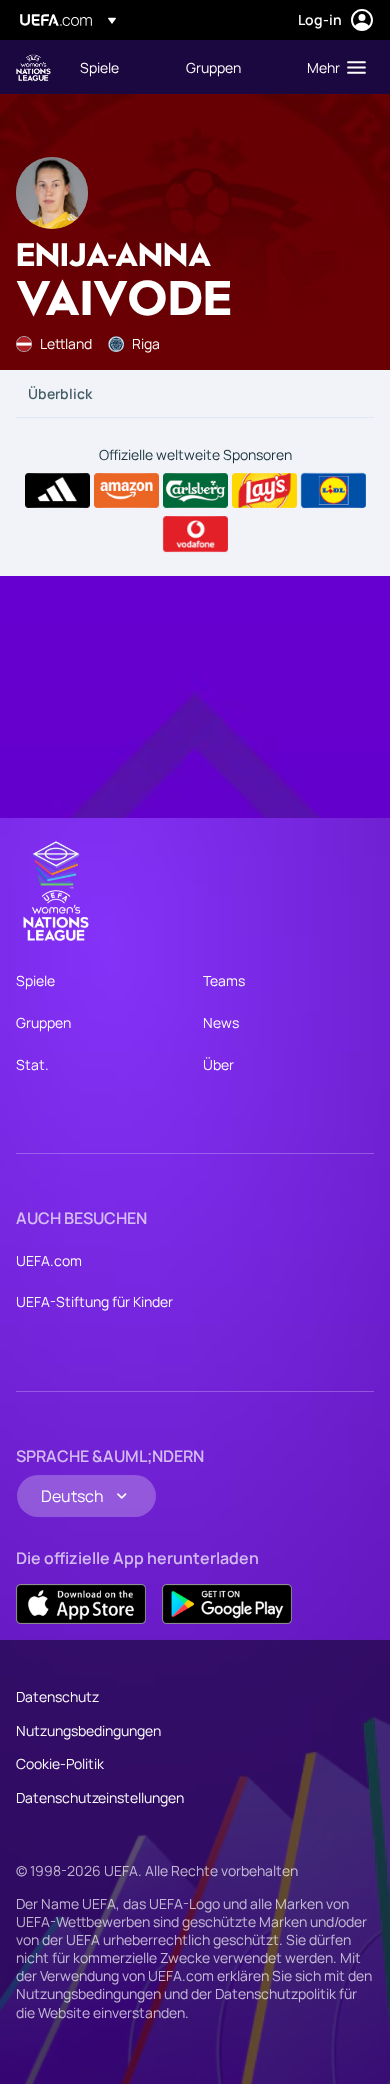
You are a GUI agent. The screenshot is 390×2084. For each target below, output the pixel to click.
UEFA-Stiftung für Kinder (94, 1301)
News (221, 1022)
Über (218, 1064)
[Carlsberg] (195, 491)
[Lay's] (264, 491)
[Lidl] (333, 491)
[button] (332, 67)
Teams (224, 980)
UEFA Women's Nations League (33, 67)
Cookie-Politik (60, 1763)
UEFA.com (49, 1260)
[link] (99, 67)
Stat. (32, 1064)
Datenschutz (57, 1696)
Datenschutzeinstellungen (100, 1797)
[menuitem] (116, 67)
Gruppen (43, 1022)
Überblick (60, 393)
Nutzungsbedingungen (88, 1730)
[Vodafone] (195, 534)
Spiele (35, 980)
